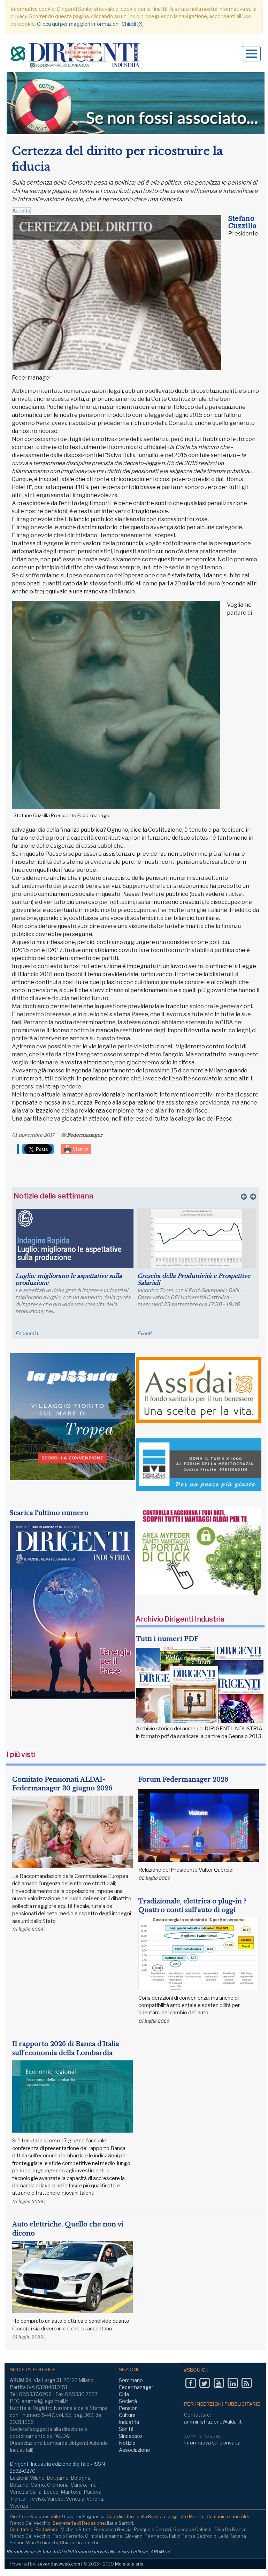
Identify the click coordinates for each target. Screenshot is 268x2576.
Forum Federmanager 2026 (183, 1780)
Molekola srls (129, 2564)
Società (128, 2401)
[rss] (247, 2383)
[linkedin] (233, 2383)
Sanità (126, 2429)
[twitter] (204, 2383)
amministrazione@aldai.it (213, 2422)
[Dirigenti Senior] (76, 56)
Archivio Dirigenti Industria (180, 1619)
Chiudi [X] (133, 24)
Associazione (135, 2450)
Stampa (80, 1149)
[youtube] (219, 2383)
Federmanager (85, 1135)
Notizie (127, 2443)
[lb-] (136, 103)
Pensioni (129, 2408)
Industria (129, 2422)
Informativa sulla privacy (212, 2443)
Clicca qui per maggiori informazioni (78, 24)
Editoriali (25, 1333)
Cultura (127, 2415)
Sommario (131, 2380)
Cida (124, 2394)
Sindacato (131, 2436)
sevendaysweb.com (59, 2564)
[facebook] (190, 2383)
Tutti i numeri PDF (167, 1639)
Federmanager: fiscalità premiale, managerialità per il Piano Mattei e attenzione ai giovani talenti (186, 1283)
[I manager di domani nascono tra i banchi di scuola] (75, 1238)
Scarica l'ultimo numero (49, 1513)
